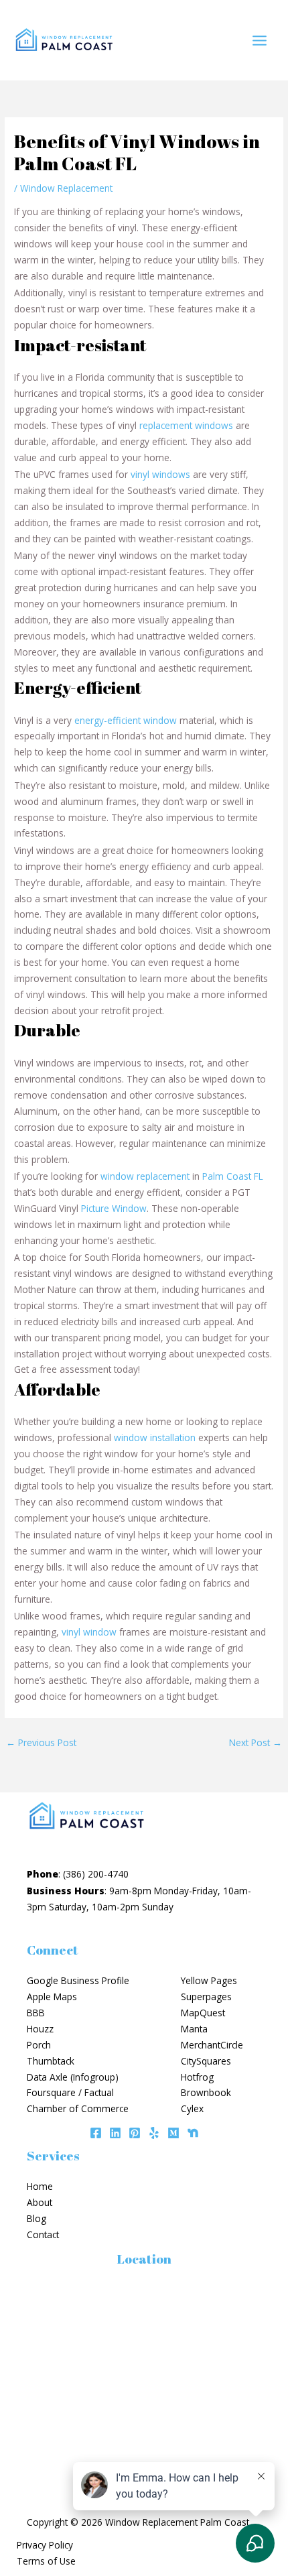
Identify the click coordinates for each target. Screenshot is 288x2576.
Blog (37, 2218)
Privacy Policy (45, 2545)
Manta (194, 2029)
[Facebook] (96, 2133)
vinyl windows (160, 474)
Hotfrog (197, 2077)
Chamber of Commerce (78, 2108)
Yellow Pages (209, 1980)
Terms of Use (46, 2561)
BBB (36, 2013)
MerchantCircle (212, 2045)
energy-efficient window (126, 720)
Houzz (40, 2029)
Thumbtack (51, 2061)
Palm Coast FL (233, 1176)
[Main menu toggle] (260, 40)
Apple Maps (52, 1997)
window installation (155, 1437)
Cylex (192, 2108)
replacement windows (186, 425)
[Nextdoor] (193, 2133)
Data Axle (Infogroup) (73, 2077)
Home (40, 2186)
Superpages (206, 1997)
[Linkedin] (115, 2133)
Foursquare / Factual (70, 2092)
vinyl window (89, 1632)
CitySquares (206, 2061)
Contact (43, 2234)
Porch (39, 2045)
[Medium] (173, 2133)
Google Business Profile (78, 1980)
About (40, 2202)
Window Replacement (66, 188)
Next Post (256, 1742)
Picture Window (114, 1208)
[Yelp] (154, 2133)
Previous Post (41, 1742)
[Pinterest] (135, 2133)
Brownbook (206, 2092)
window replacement (145, 1176)
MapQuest (203, 2013)
